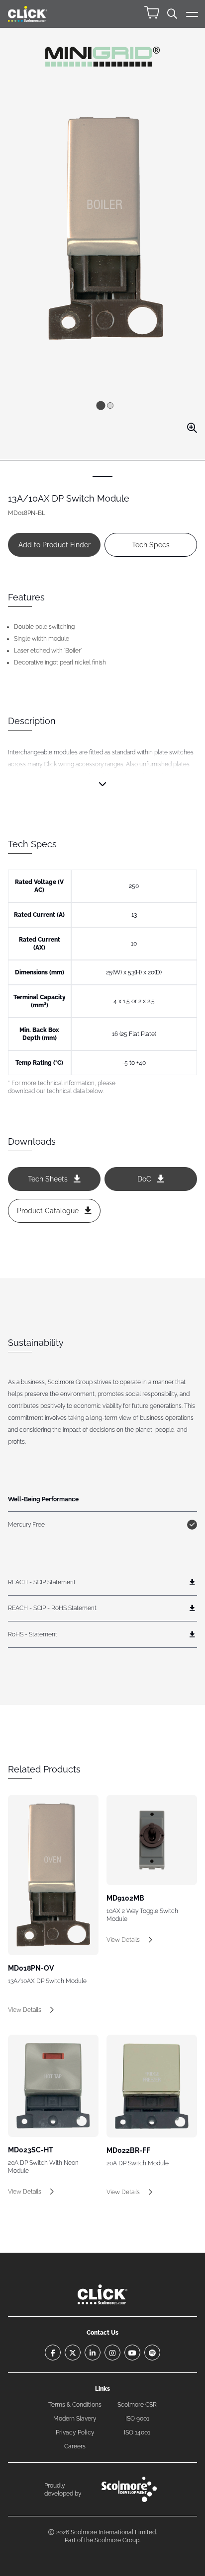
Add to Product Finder (54, 545)
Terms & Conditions (75, 2405)
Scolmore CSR (137, 2405)
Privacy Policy (75, 2432)
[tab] (101, 405)
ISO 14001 (137, 2432)
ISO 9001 (137, 2419)
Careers (75, 2446)
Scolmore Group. (117, 2540)
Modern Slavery (75, 2419)
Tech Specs (151, 545)
